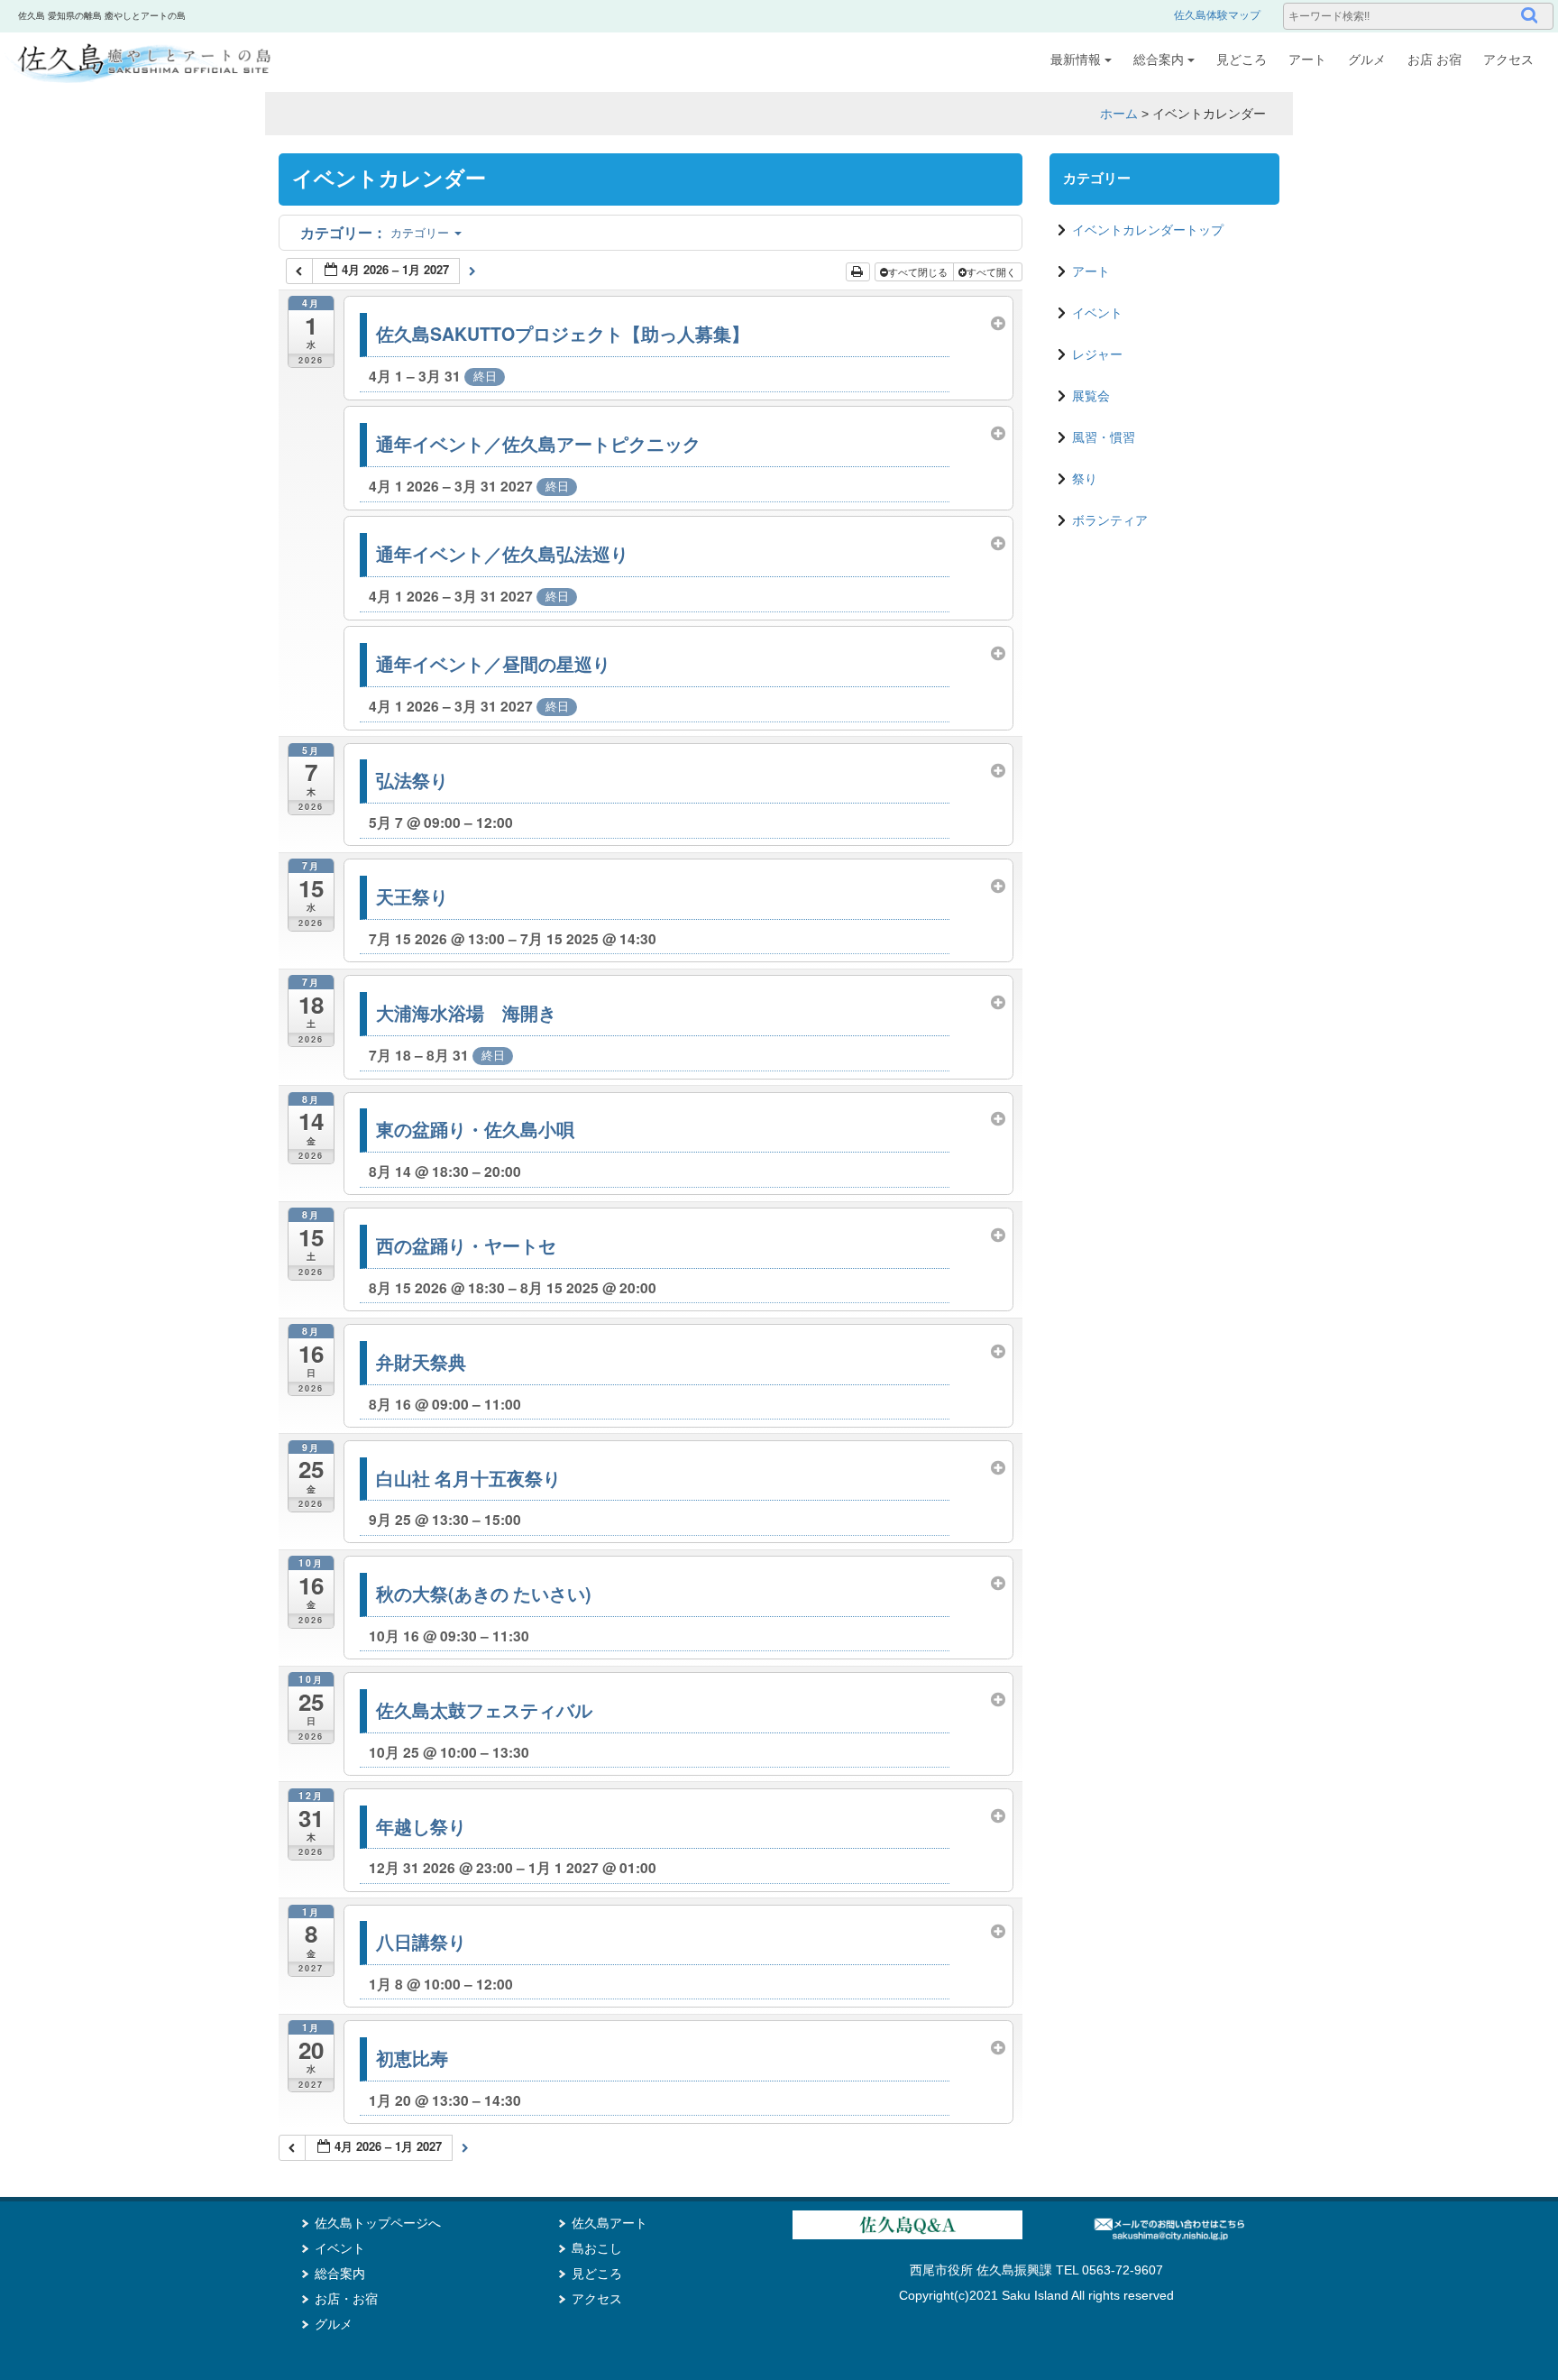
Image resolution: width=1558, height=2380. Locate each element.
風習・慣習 (1104, 437)
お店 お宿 (1434, 60)
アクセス (1508, 60)
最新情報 (1076, 60)
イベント (1097, 313)
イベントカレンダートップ (1148, 230)
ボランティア (1110, 520)
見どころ (1242, 60)
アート (1307, 60)
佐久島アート (609, 2223)
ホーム (1119, 114)
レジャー (1097, 354)
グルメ (1367, 60)
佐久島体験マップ (1217, 15)
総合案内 (1159, 60)
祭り (1085, 479)
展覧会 (1091, 396)
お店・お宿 (346, 2299)
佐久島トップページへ (378, 2223)
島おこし (597, 2248)
